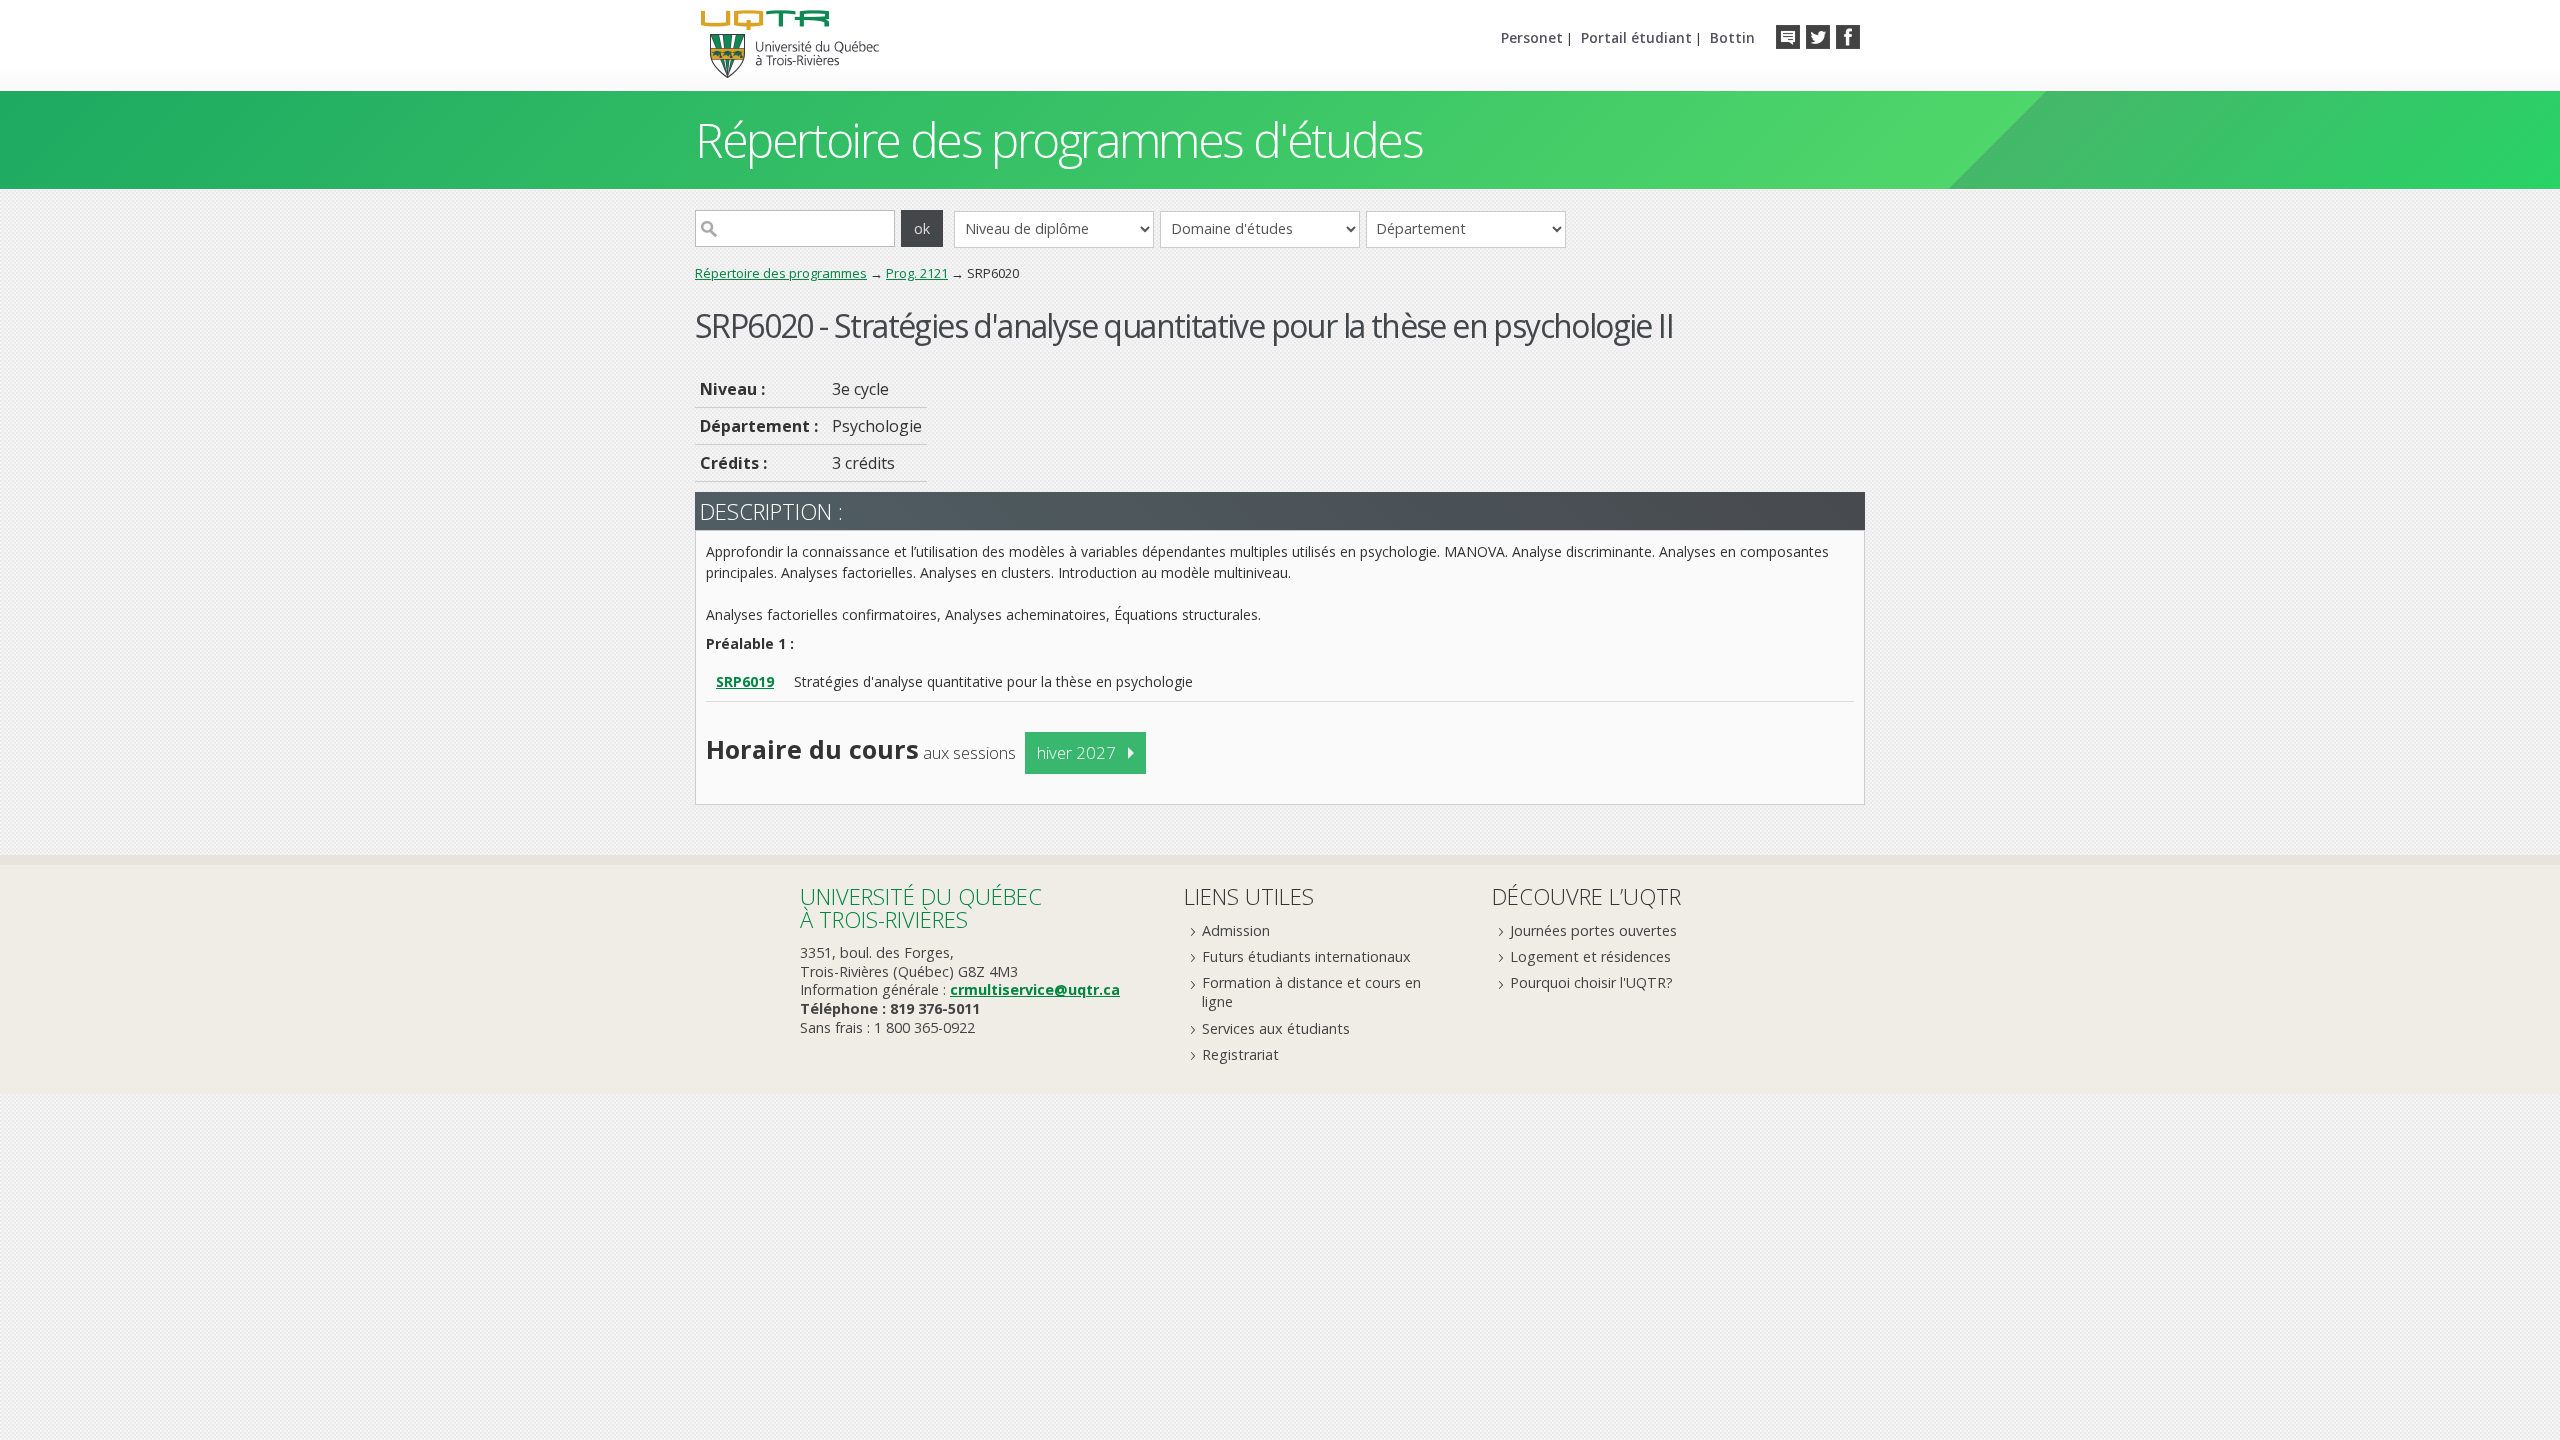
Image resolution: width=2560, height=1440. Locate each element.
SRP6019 (745, 681)
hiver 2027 (1076, 752)
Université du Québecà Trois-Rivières (921, 907)
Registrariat (1240, 1054)
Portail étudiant (1636, 37)
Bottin (1732, 37)
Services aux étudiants (1276, 1028)
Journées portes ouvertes (1593, 930)
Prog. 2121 (917, 273)
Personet (1532, 37)
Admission (1236, 930)
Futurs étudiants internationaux (1306, 956)
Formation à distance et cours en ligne (1311, 992)
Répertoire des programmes (781, 273)
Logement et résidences (1590, 956)
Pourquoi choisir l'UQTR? (1591, 982)
